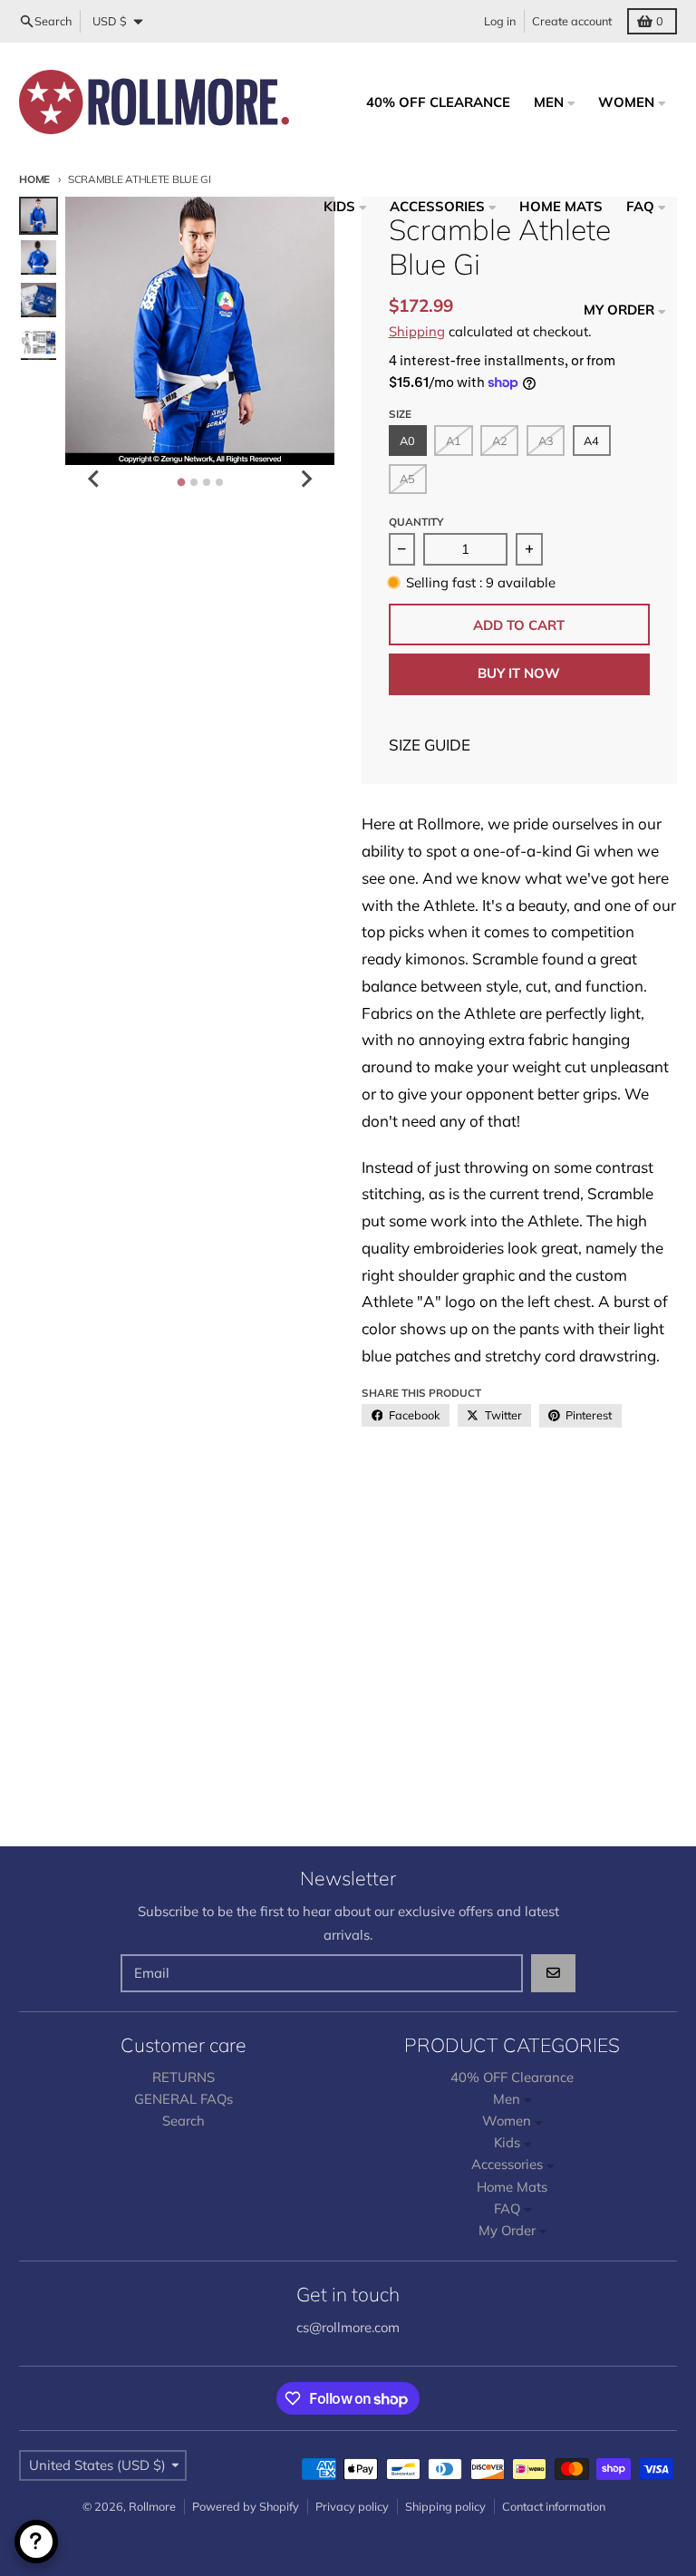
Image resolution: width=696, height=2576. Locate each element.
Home (34, 179)
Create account (572, 21)
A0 (407, 441)
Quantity (416, 522)
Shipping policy (445, 2506)
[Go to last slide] (94, 479)
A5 (407, 479)
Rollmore (152, 2506)
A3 (546, 441)
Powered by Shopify (246, 2506)
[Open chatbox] (36, 2542)
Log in (500, 21)
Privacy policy (352, 2506)
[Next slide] (305, 479)
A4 (591, 441)
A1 (454, 441)
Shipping (417, 331)
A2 (500, 441)
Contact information (554, 2506)
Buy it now (519, 673)
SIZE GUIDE (430, 745)
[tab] (181, 483)
